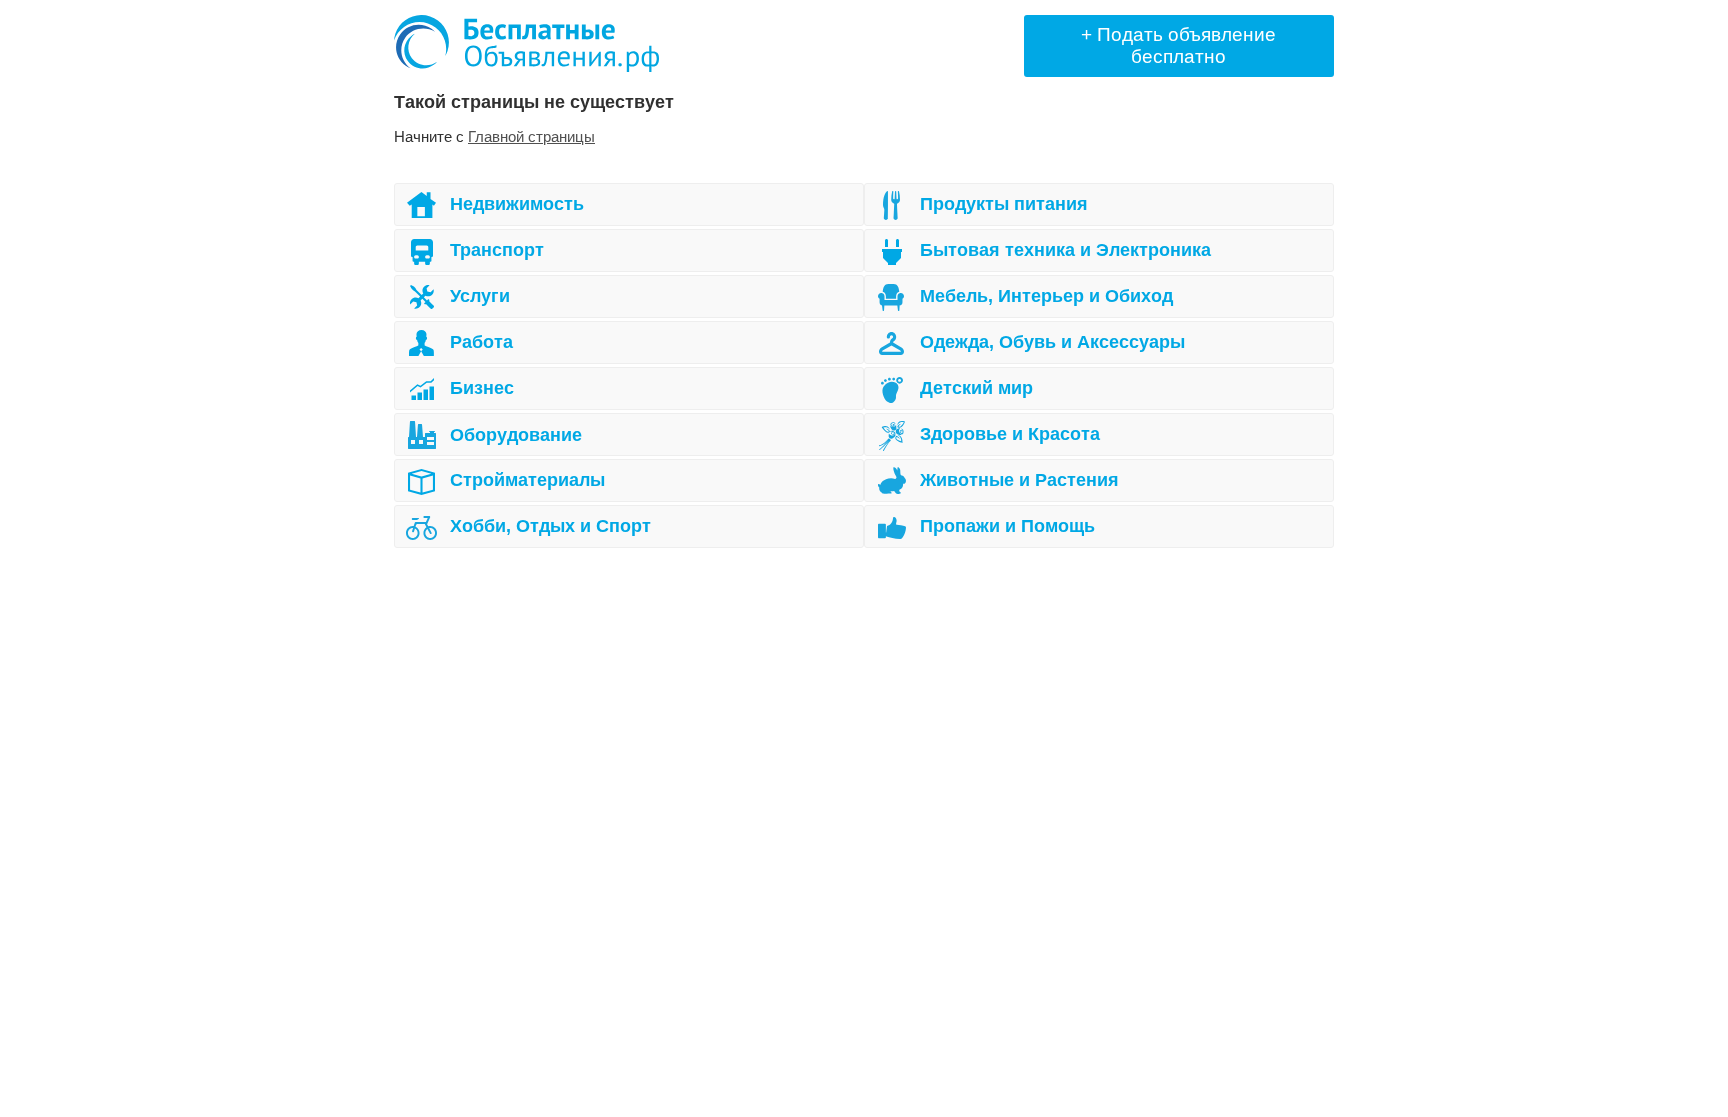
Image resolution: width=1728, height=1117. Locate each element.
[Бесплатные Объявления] (526, 43)
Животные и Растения (1019, 480)
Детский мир (976, 388)
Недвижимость (517, 204)
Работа (481, 342)
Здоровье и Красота (1010, 434)
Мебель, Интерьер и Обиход (1046, 296)
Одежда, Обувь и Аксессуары (1052, 342)
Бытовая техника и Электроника (1065, 250)
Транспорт (497, 250)
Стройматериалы (527, 480)
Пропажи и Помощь (1007, 526)
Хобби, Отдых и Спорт (550, 526)
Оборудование (516, 435)
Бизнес (482, 388)
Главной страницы (531, 136)
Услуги (480, 296)
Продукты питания (1004, 204)
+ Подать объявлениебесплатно (1178, 45)
